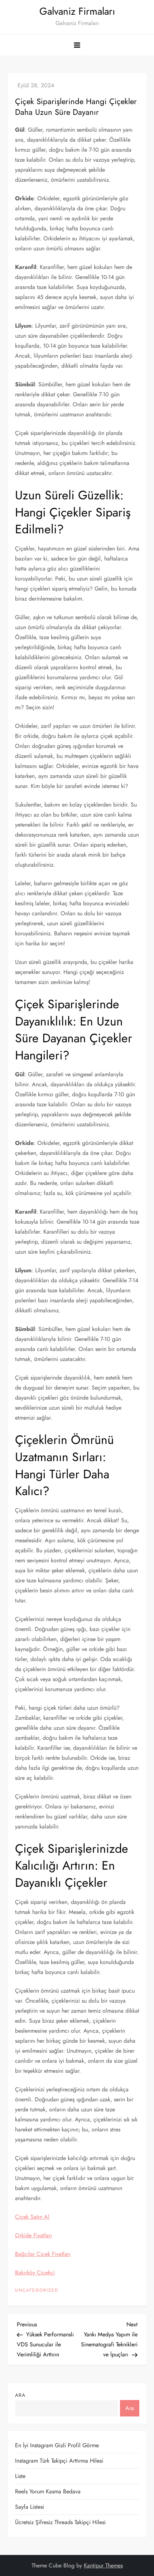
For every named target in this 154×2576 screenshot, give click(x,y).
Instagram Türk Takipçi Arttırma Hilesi (59, 2461)
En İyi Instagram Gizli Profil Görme (57, 2445)
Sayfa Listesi (30, 2507)
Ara (20, 2395)
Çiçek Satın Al (32, 2217)
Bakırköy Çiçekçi (35, 2273)
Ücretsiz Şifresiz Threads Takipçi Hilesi (60, 2522)
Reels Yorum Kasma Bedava (48, 2491)
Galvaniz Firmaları (77, 11)
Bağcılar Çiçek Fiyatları (43, 2254)
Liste (20, 2476)
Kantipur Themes (103, 2565)
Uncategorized (37, 2291)
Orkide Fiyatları (33, 2235)
